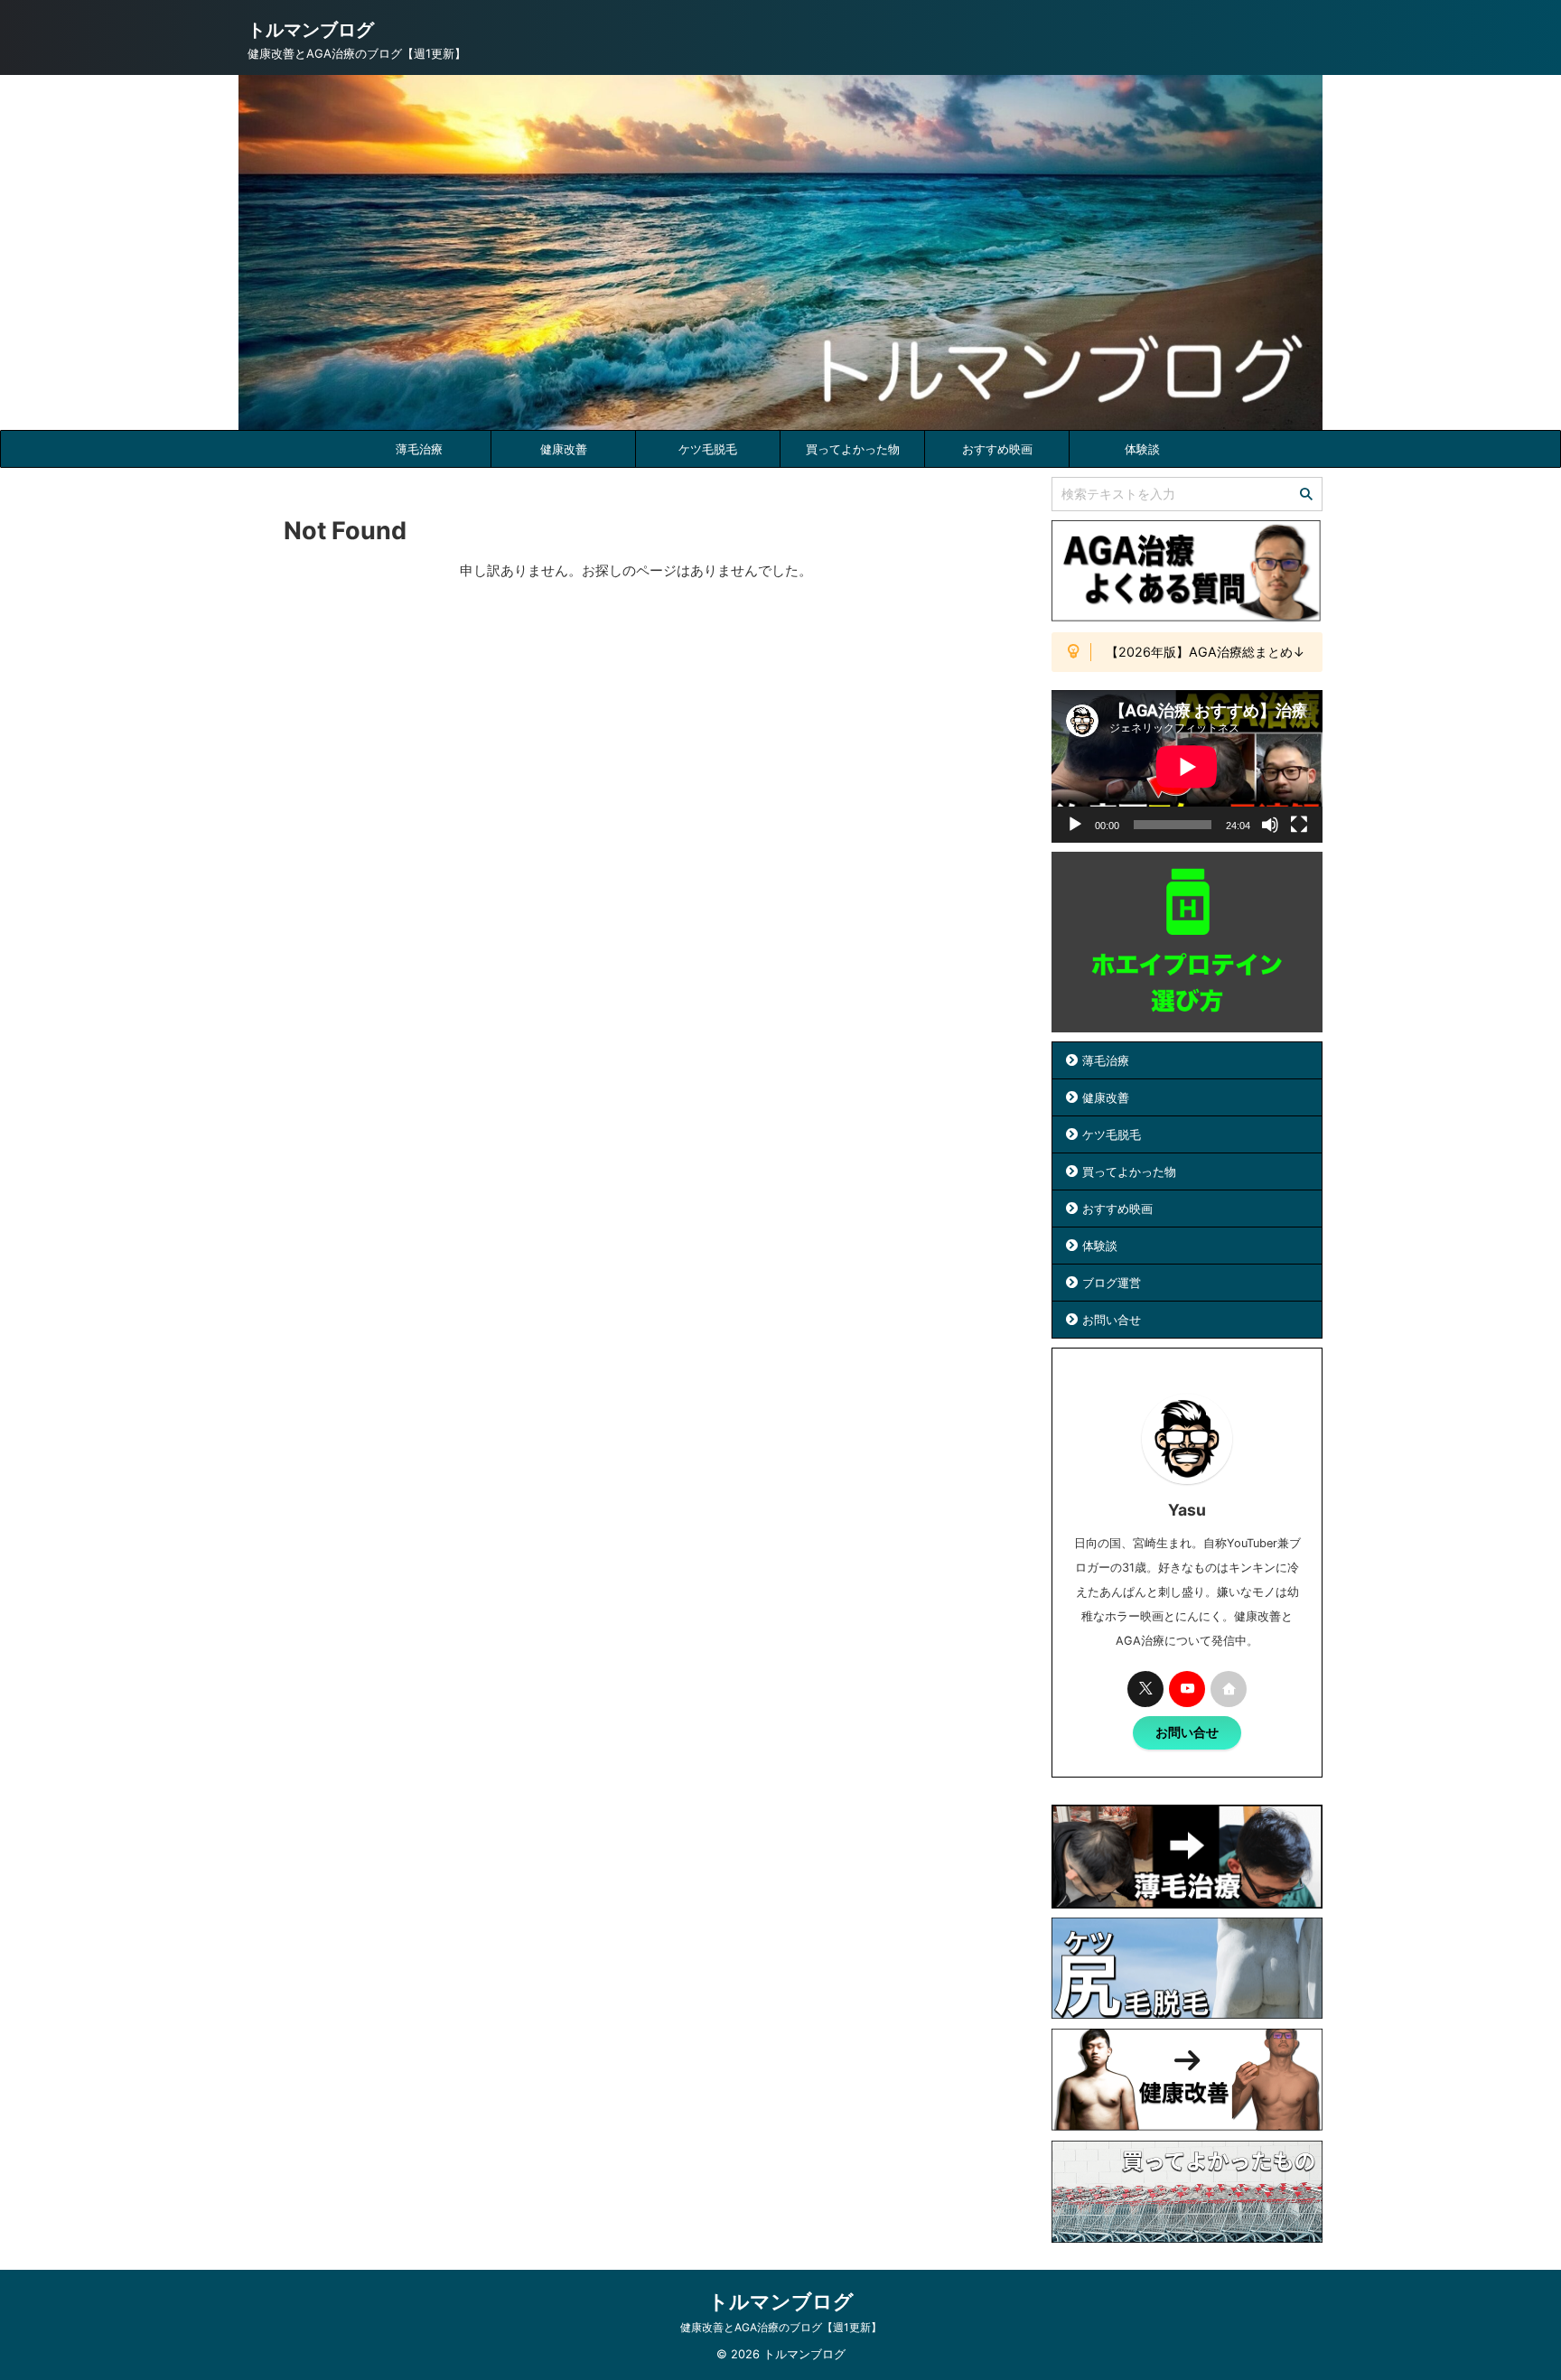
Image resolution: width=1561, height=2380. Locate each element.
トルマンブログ (311, 30)
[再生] (1075, 825)
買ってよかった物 (853, 449)
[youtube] (1187, 1689)
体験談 (1142, 449)
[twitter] (1145, 1689)
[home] (1229, 1689)
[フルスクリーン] (1299, 825)
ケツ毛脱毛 (708, 449)
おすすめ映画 (997, 449)
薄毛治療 (419, 449)
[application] (1187, 766)
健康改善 (564, 449)
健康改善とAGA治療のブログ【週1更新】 (781, 2327)
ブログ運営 (1112, 1283)
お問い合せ (1112, 1320)
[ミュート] (1270, 825)
